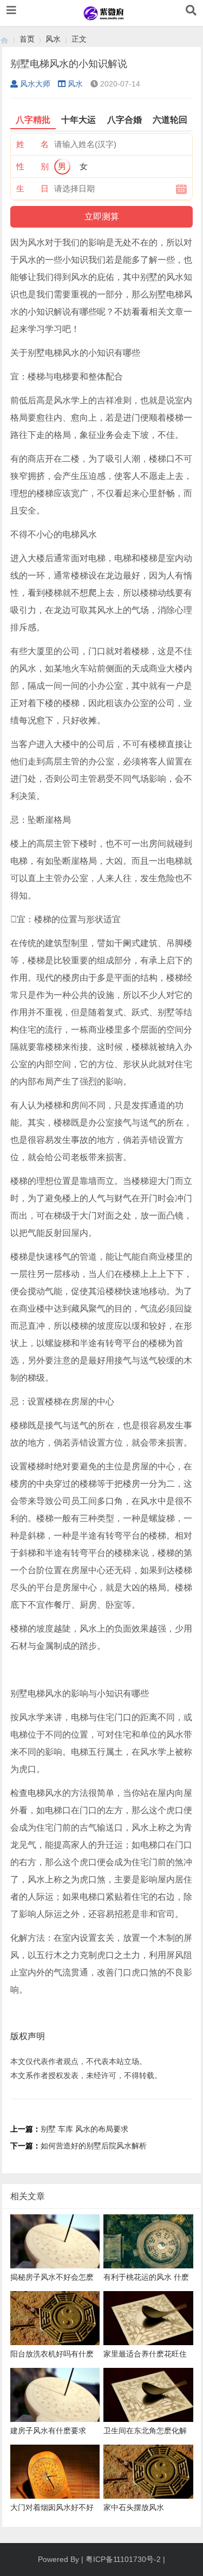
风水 (53, 39)
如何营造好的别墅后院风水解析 (94, 2146)
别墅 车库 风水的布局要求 (84, 2129)
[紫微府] (4, 39)
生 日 (32, 188)
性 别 (32, 166)
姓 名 (32, 144)
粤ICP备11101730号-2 (123, 2559)
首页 (27, 39)
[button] (11, 10)
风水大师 (35, 84)
